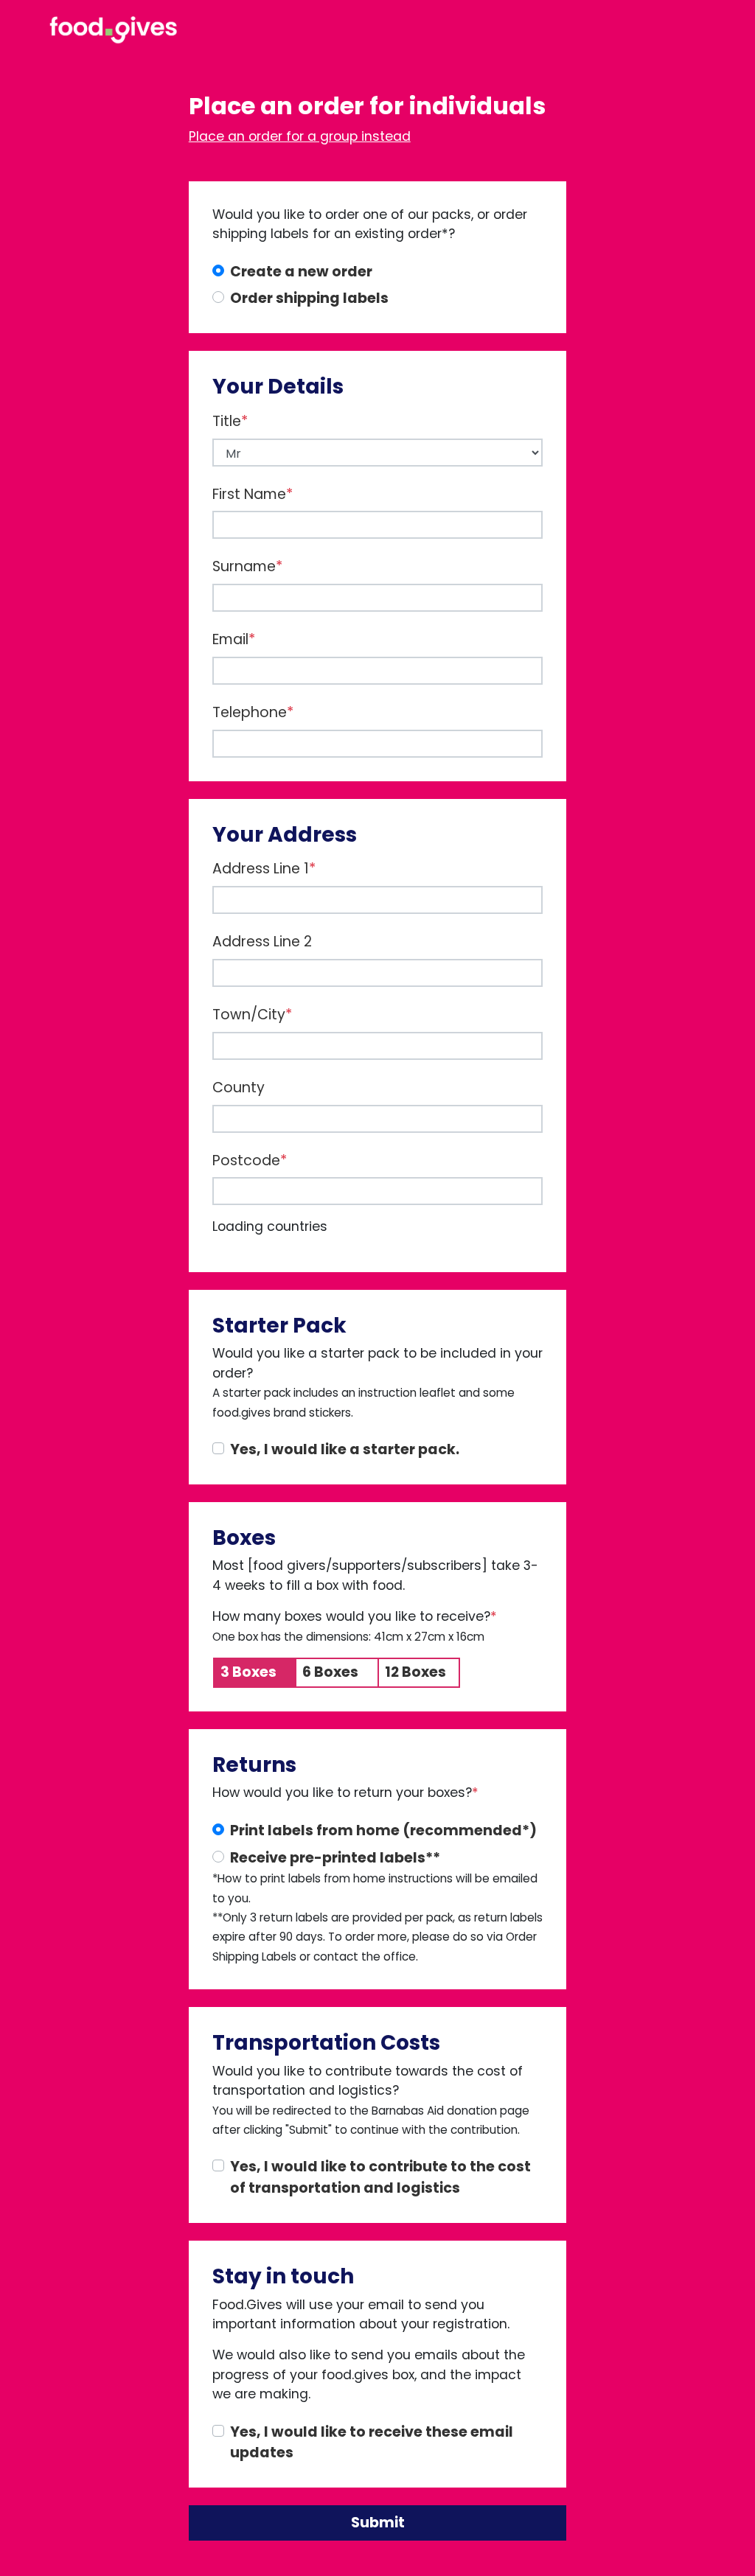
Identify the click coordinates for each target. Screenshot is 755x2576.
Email (234, 639)
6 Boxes (330, 1672)
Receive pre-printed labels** (335, 1858)
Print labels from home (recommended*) (383, 1830)
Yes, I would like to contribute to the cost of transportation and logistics (380, 2177)
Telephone (253, 712)
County (239, 1088)
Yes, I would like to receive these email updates (372, 2443)
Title (230, 421)
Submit (378, 2523)
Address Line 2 (262, 942)
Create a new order (301, 272)
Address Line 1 (264, 869)
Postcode (250, 1160)
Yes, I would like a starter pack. (345, 1449)
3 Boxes (248, 1672)
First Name (253, 494)
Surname (247, 566)
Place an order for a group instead (300, 136)
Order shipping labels (309, 298)
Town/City (252, 1015)
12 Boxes (415, 1672)
